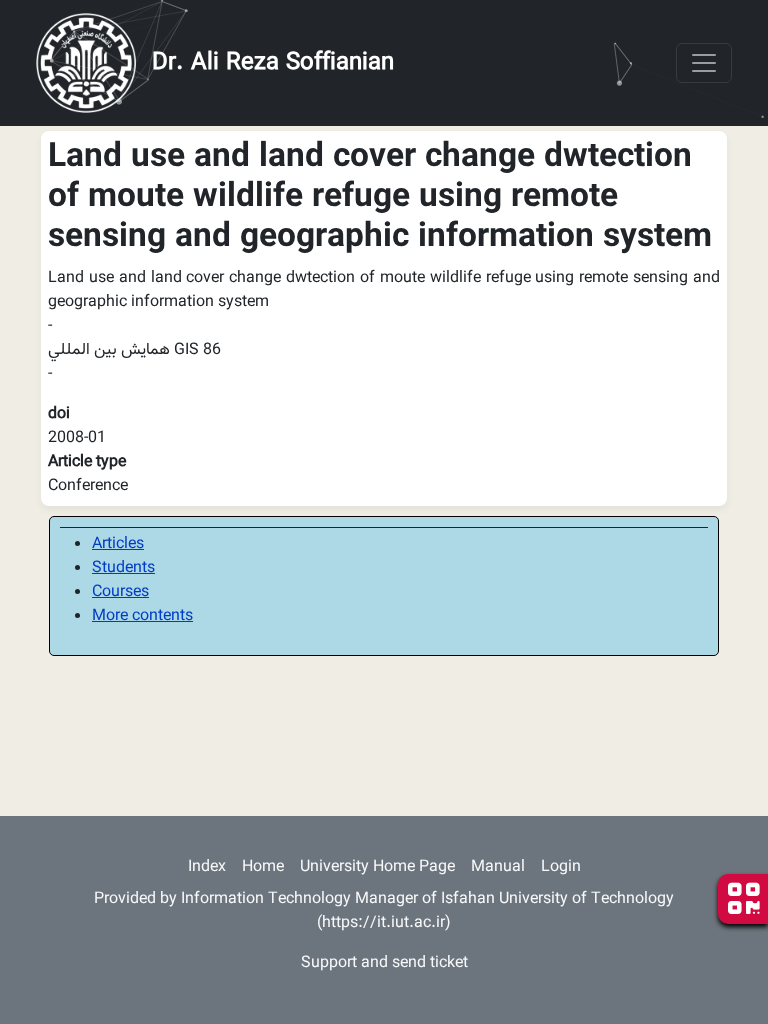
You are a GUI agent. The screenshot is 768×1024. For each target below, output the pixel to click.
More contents (142, 616)
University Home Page (377, 867)
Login (561, 867)
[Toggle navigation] (704, 63)
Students (123, 568)
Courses (120, 592)
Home (263, 867)
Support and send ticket (384, 963)
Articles (118, 544)
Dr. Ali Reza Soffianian (273, 63)
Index (207, 867)
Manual (498, 867)
